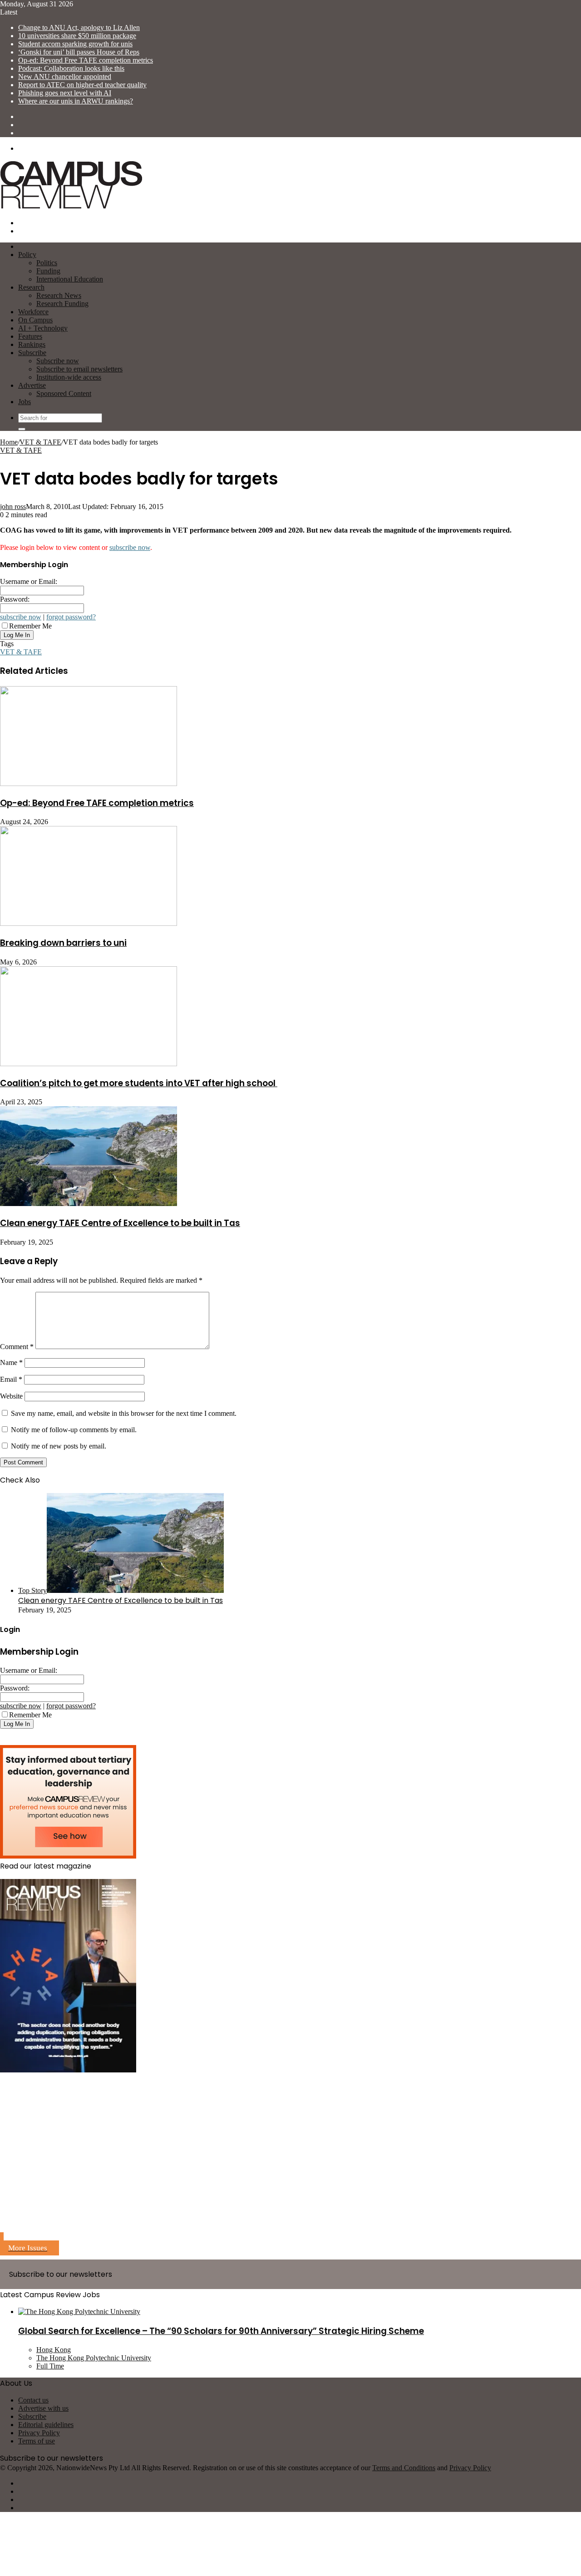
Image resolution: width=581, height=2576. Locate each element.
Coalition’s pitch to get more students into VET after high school (139, 1083)
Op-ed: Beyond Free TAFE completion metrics (86, 60)
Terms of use (37, 2441)
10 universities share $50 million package (77, 36)
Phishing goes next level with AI (65, 93)
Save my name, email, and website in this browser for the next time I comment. (124, 1413)
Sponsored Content (64, 393)
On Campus (35, 320)
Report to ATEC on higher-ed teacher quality (82, 85)
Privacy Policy (39, 2433)
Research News (59, 295)
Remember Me (30, 626)
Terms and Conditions (404, 2468)
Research (31, 287)
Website (11, 1396)
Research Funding (62, 304)
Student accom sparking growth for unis (75, 44)
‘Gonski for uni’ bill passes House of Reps (79, 52)
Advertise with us (43, 2408)
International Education (70, 279)
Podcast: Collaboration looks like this (71, 68)
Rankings (32, 344)
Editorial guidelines (46, 2425)
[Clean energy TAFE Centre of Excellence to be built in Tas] (89, 1204)
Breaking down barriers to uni (63, 943)
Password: (15, 599)
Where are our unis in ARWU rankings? (76, 101)
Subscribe (32, 353)
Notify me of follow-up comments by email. (74, 1430)
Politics (47, 263)
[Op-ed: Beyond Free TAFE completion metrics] (89, 784)
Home (9, 442)
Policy (27, 255)
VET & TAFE (40, 442)
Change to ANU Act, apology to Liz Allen (79, 27)
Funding (48, 271)
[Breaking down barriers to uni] (89, 923)
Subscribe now (58, 361)
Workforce (33, 312)
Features (30, 336)
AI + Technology (43, 328)
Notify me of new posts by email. (59, 1446)
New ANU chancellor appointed (65, 77)
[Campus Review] (71, 207)
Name (11, 1362)
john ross (13, 507)
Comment (17, 1347)
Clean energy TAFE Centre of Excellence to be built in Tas (120, 1223)
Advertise (32, 385)
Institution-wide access (69, 377)
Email (11, 1379)
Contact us (33, 2400)
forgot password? (71, 617)
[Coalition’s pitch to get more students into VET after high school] (89, 1064)
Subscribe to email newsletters (79, 369)
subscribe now (130, 547)
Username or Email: (29, 581)
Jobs (25, 402)
